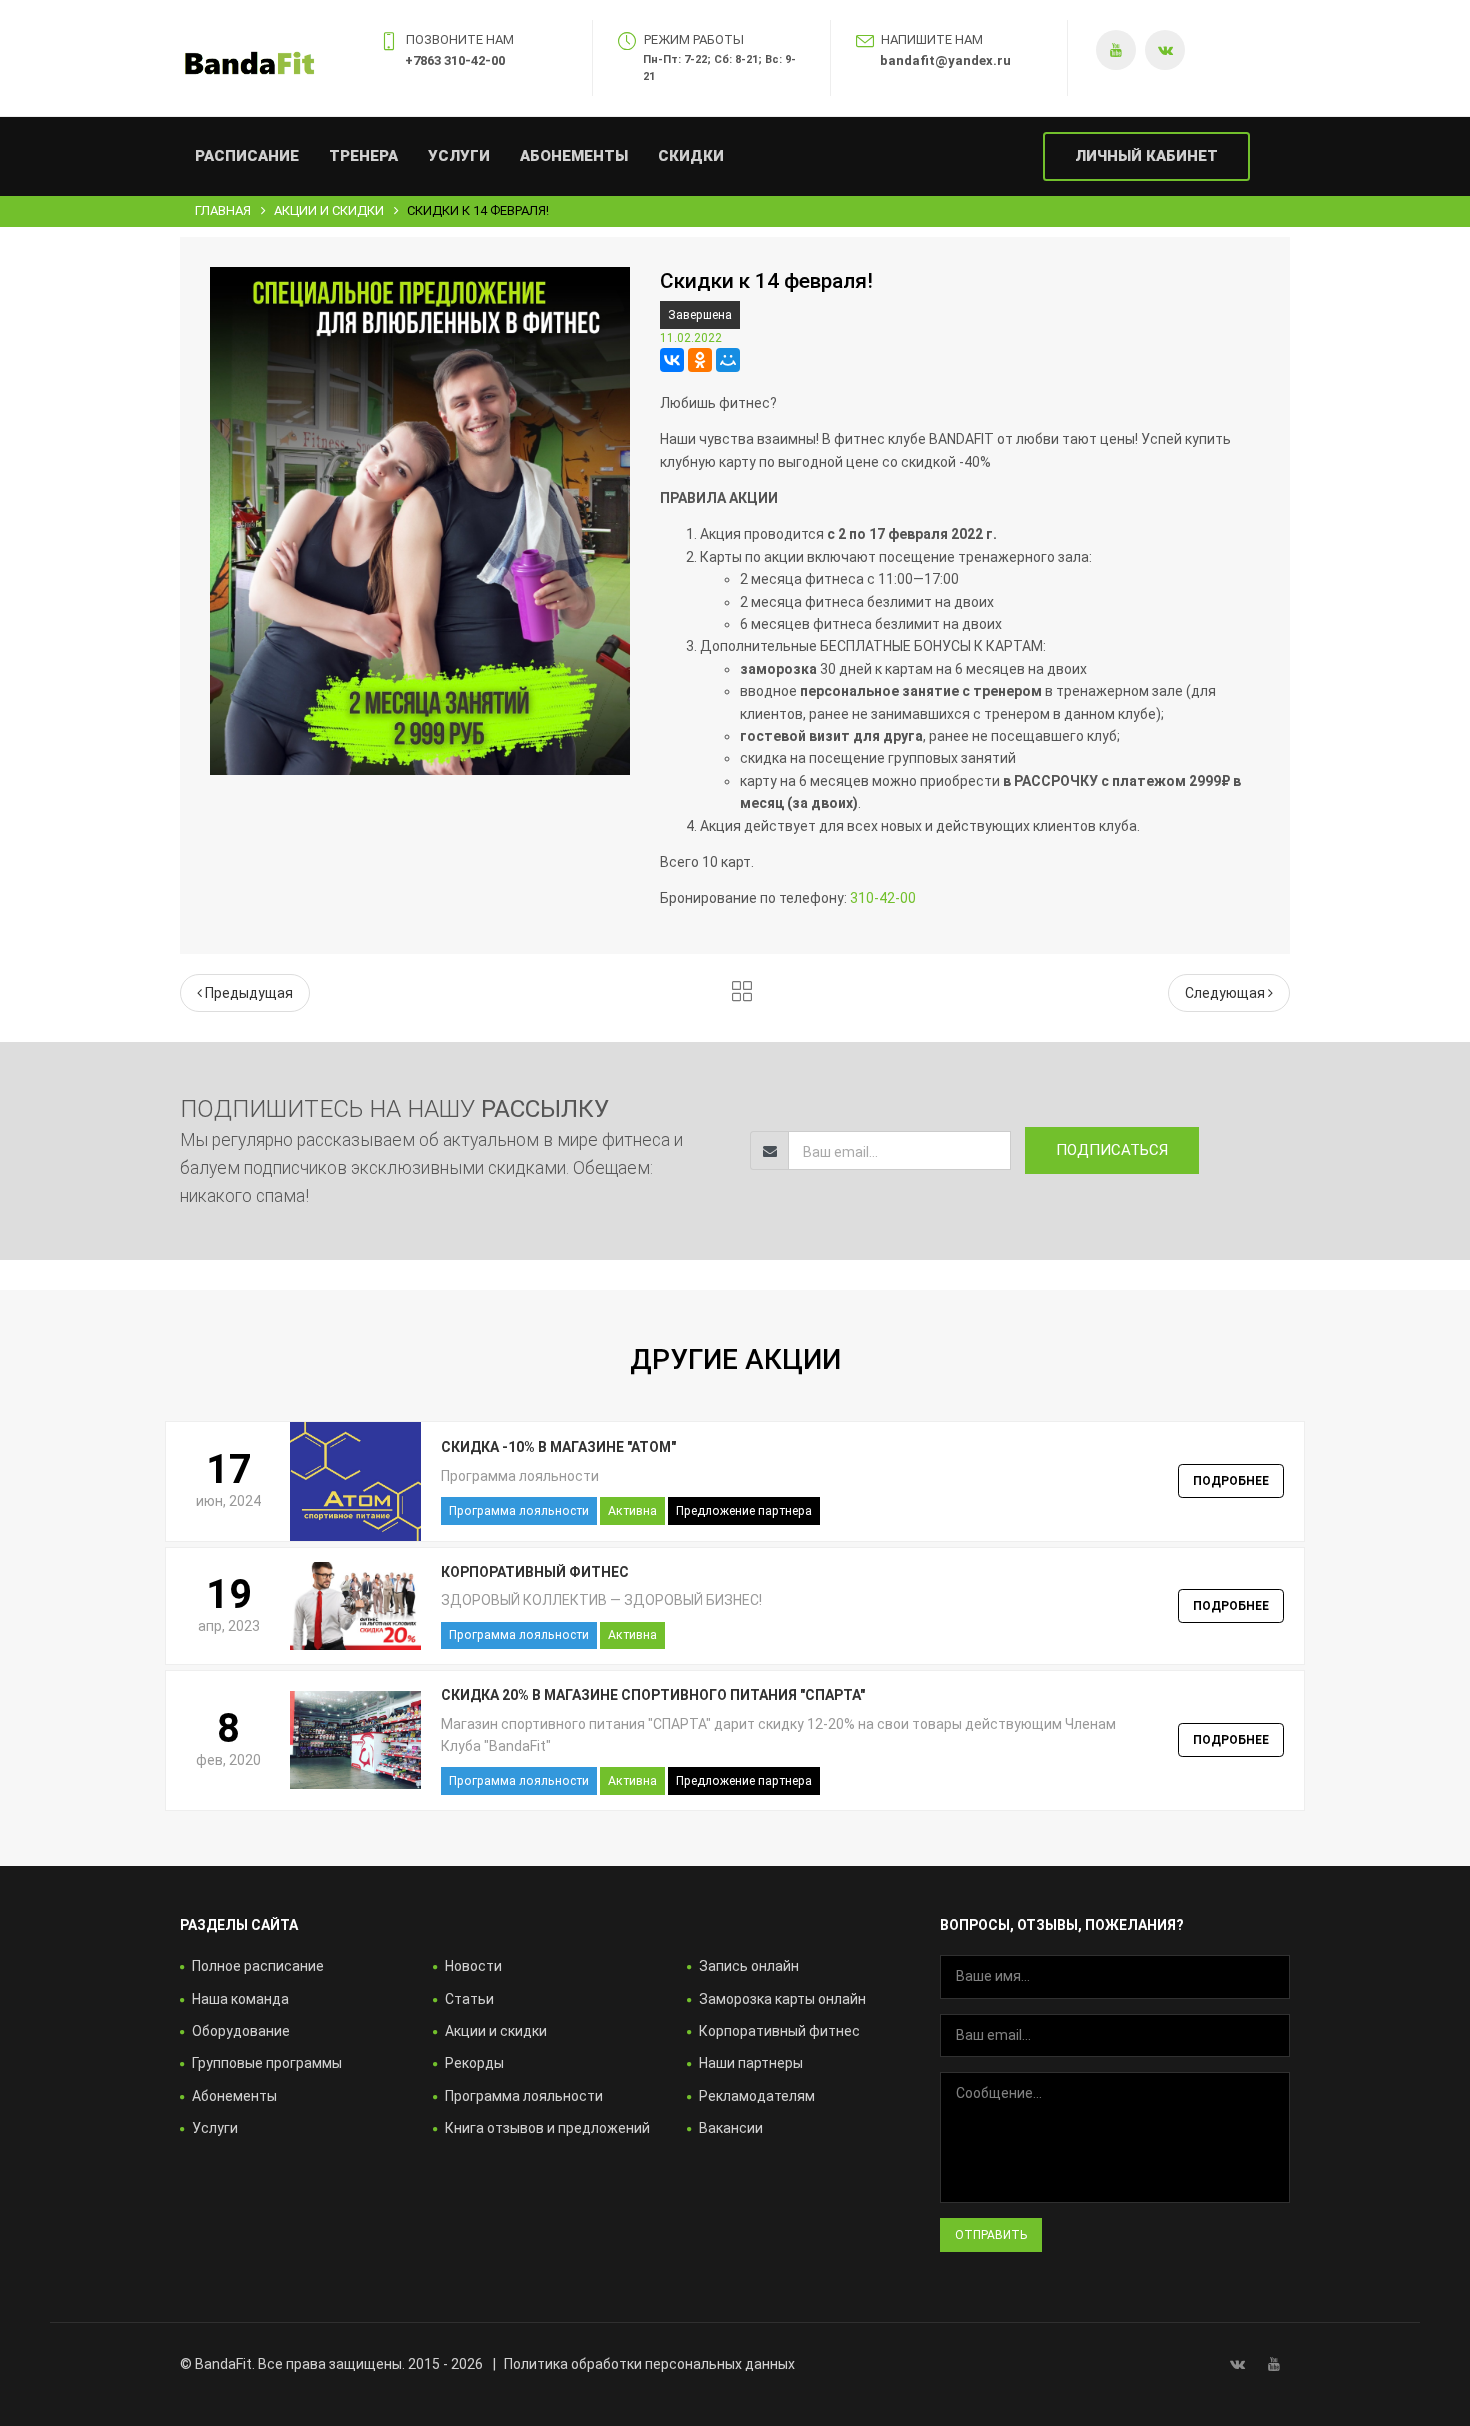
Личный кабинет (1146, 156)
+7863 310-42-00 (455, 60)
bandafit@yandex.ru (945, 60)
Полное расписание (258, 1966)
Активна (632, 1511)
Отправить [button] (991, 2235)
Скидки (691, 156)
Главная (223, 210)
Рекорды (474, 2063)
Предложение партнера (744, 1511)
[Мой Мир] (728, 360)
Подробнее (1231, 1481)
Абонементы (574, 156)
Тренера (363, 156)
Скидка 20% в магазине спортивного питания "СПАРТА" (653, 1695)
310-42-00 (883, 898)
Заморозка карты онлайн (782, 1999)
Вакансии (731, 2128)
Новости (473, 1966)
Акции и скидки (329, 210)
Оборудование (241, 2031)
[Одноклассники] (700, 360)
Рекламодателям (757, 2096)
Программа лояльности (519, 1511)
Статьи (469, 1999)
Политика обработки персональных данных (649, 2364)
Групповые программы (267, 2063)
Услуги (459, 156)
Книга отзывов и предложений (547, 2128)
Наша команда (240, 1999)
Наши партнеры (751, 2063)
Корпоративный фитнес (779, 2031)
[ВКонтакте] (672, 360)
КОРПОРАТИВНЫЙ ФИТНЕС (535, 1572)
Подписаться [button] (1112, 1150)
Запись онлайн (749, 1966)
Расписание (247, 156)
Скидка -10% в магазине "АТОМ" (558, 1447)
